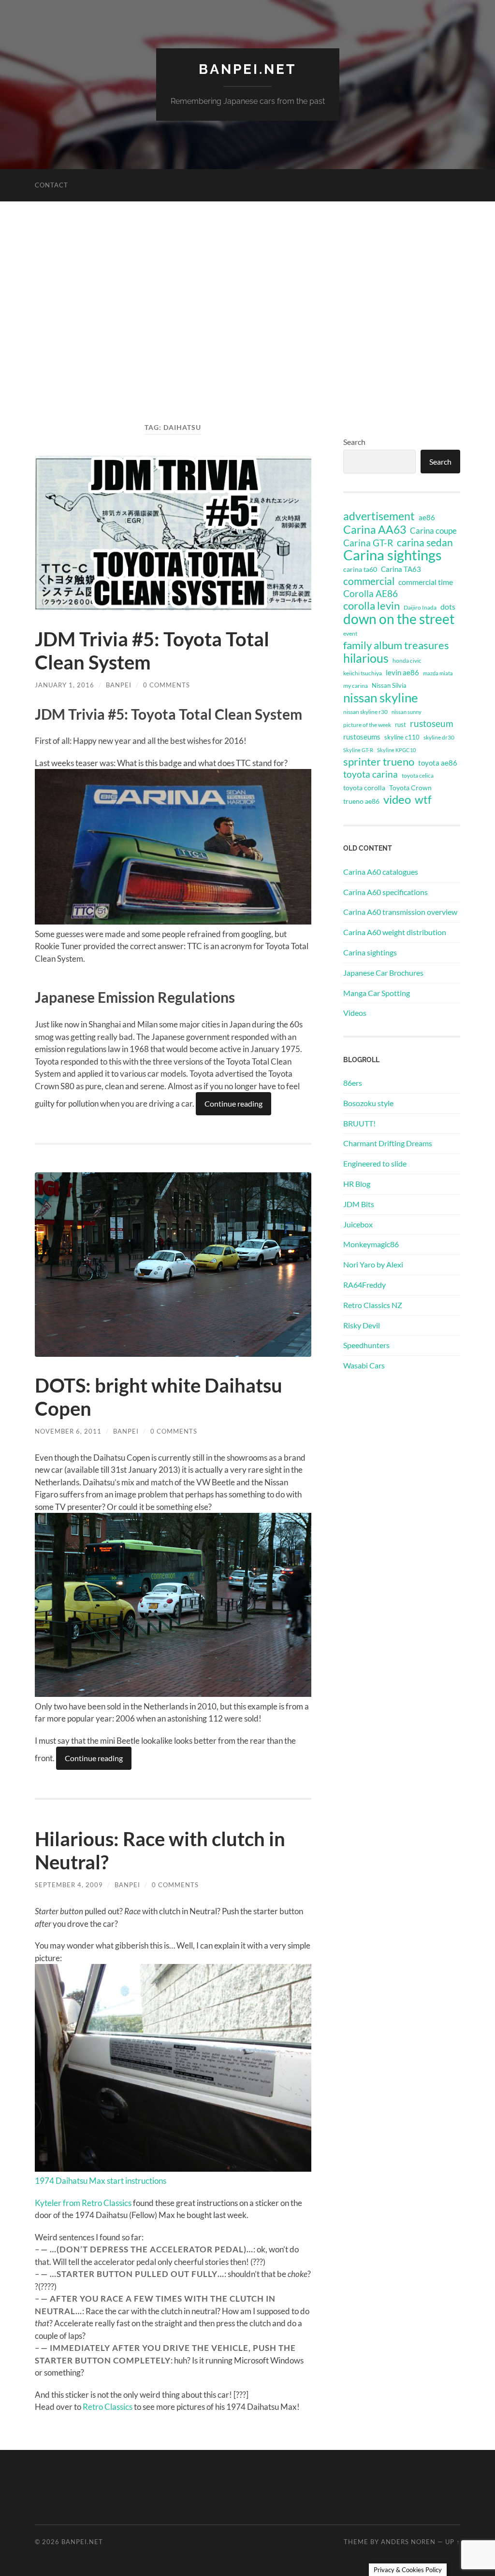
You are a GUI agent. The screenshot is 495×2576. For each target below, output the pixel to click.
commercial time (426, 582)
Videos (355, 1013)
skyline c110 (402, 737)
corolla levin (371, 606)
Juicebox (358, 1224)
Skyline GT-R (358, 750)
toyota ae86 (438, 763)
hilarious (366, 658)
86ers (353, 1083)
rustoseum (432, 724)
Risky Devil (362, 1325)
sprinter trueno (379, 762)
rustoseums (362, 737)
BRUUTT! (359, 1123)
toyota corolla (364, 788)
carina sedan (425, 542)
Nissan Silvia (389, 685)
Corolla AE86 (371, 593)
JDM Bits (359, 1204)
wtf (423, 799)
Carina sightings (393, 555)
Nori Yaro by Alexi (373, 1264)
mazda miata (438, 673)
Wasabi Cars (364, 1365)
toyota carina (371, 774)
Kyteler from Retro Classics (83, 2203)
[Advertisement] (247, 317)
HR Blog (357, 1184)
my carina (356, 686)
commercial (369, 581)
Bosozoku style (368, 1103)
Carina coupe (433, 531)
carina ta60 (360, 569)
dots (448, 606)
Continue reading (233, 1103)
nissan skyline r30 (365, 712)
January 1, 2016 (65, 685)
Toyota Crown (410, 788)
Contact (51, 185)
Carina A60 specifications (386, 892)
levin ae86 (402, 672)
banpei (119, 685)
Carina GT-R (368, 543)
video (397, 799)
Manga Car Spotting (377, 993)
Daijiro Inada (420, 607)
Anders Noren (408, 2542)
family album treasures (396, 645)
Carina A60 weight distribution (395, 932)
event (350, 633)
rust (400, 725)
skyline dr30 (439, 737)
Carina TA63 (401, 569)
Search (354, 442)
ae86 (427, 518)
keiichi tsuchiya (363, 673)
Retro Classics (108, 2407)
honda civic (407, 661)
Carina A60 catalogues (381, 872)
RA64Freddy (364, 1285)
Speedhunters (366, 1345)
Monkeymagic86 (371, 1244)
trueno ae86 (361, 801)
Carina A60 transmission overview (400, 912)
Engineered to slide (375, 1163)
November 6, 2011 (68, 1431)
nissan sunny (407, 712)
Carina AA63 (375, 529)
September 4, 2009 (69, 1885)
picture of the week (367, 725)
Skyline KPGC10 (396, 750)
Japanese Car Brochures (383, 973)
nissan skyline (381, 697)
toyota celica (418, 776)
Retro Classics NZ (373, 1305)
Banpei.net (247, 69)
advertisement (379, 516)
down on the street (399, 619)
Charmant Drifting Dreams (388, 1143)
